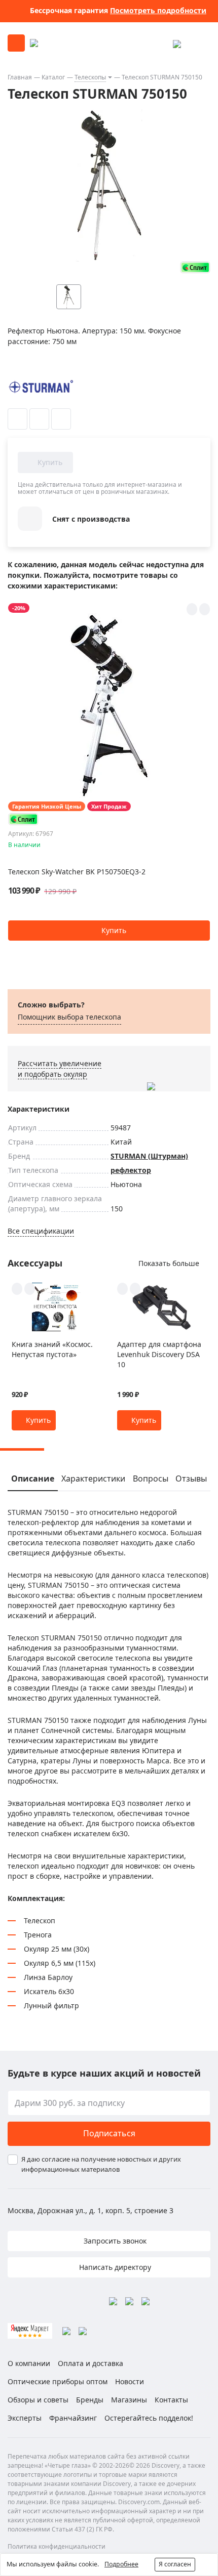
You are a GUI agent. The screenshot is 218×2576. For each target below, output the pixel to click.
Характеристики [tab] (93, 1479)
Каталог (53, 77)
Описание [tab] (33, 1479)
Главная (20, 77)
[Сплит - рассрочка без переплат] (195, 267)
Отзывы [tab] (191, 1479)
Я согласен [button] (175, 2564)
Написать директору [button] (114, 2267)
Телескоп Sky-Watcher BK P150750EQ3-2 (77, 872)
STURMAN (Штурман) (149, 1156)
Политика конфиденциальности (57, 2546)
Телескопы (90, 77)
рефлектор (131, 1170)
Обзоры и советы (38, 2400)
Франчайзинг (73, 2418)
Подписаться (109, 2133)
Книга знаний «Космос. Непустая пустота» (52, 1349)
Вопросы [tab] (151, 1479)
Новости (130, 2381)
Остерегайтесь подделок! (149, 2418)
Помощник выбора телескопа (69, 1017)
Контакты (171, 2400)
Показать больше (169, 1263)
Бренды (90, 2400)
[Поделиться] (61, 419)
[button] (109, 931)
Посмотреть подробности (158, 10)
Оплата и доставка (90, 2363)
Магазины (129, 2400)
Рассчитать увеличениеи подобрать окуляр (60, 1069)
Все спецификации (41, 1231)
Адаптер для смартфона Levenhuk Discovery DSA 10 (159, 1354)
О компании (29, 2363)
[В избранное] (17, 419)
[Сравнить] (39, 419)
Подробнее (121, 2564)
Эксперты (25, 2418)
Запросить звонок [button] (114, 2241)
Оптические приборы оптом (58, 2381)
